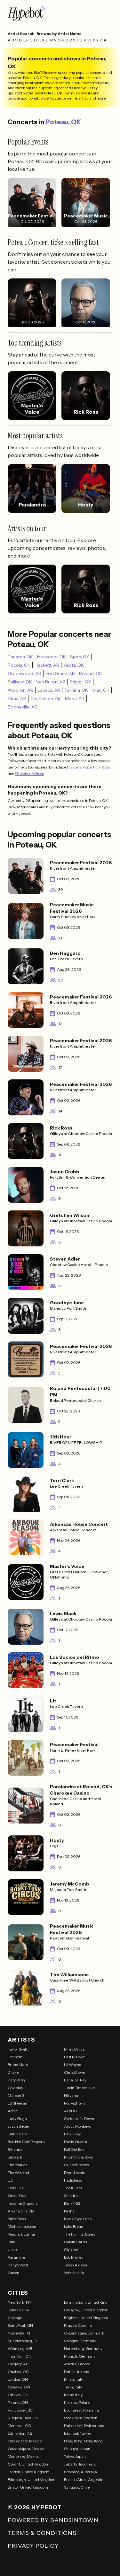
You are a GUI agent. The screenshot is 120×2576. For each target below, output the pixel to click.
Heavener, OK (52, 657)
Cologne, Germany (80, 2341)
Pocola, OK (19, 665)
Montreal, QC (19, 2426)
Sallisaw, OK (20, 682)
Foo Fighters (75, 2103)
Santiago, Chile (77, 2487)
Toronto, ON (18, 2402)
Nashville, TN (19, 2333)
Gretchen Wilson (30, 774)
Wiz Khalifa (74, 2273)
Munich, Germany (80, 2356)
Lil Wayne (72, 2065)
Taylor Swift (18, 2049)
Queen (13, 2273)
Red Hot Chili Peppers (26, 2142)
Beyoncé (15, 2157)
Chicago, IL (17, 2318)
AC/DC (70, 2111)
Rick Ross (101, 767)
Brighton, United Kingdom (86, 2318)
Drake (13, 2072)
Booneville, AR (23, 707)
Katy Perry (17, 2080)
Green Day (17, 2196)
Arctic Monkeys (77, 2126)
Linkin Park (18, 2134)
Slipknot (71, 2250)
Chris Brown (75, 2072)
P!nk (12, 2242)
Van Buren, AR (51, 682)
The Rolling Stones (80, 2234)
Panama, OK (20, 657)
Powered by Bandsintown (53, 2520)
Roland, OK (91, 673)
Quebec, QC (18, 2372)
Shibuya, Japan (77, 2449)
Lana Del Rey (75, 2080)
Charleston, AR (46, 699)
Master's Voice (79, 767)
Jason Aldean (76, 2265)
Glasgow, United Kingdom (86, 2310)
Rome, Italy (73, 2395)
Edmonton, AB (20, 2433)
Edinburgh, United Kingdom (32, 2479)
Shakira (71, 2196)
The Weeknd (18, 2172)
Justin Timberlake (79, 2088)
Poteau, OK (63, 122)
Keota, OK (74, 665)
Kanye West (18, 2265)
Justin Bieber (19, 2126)
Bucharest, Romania (81, 2410)
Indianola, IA (18, 2310)
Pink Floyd (73, 2134)
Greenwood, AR (24, 673)
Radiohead (73, 2180)
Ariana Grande (21, 2211)
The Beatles (17, 2165)
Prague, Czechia (78, 2325)
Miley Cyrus (74, 2049)
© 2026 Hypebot (35, 2507)
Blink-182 (72, 2203)
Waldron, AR (20, 690)
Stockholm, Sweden (81, 2418)
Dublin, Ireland (77, 2372)
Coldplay (15, 2088)
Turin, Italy (73, 2387)
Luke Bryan (74, 2226)
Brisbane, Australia (80, 2472)
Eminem (15, 2057)
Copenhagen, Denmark (84, 2333)
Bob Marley (74, 2257)
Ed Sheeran (17, 2103)
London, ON (18, 2379)
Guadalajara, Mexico (26, 2449)
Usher (13, 2250)
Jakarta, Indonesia (80, 2464)
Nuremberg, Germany (83, 2348)
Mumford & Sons (78, 2157)
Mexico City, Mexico (25, 2441)
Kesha (69, 2211)
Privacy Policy (33, 2546)
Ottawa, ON (18, 2395)
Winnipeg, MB (20, 2348)
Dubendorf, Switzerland (84, 2426)
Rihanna (15, 2149)
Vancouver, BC (20, 2410)
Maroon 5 (16, 2095)
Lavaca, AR (49, 690)
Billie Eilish (17, 2219)
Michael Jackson (22, 2226)
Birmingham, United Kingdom (88, 2302)
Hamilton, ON (20, 2356)
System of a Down (79, 2119)
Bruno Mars (18, 2065)
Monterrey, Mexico (24, 2456)
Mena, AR (75, 699)
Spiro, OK (80, 657)
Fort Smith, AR (60, 673)
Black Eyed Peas (78, 2219)
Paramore (16, 2257)
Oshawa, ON (19, 2387)
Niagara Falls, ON (23, 2418)
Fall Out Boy (74, 2149)
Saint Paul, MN (20, 2325)
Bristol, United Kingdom (28, 2487)
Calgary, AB (18, 2364)
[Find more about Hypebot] (60, 13)
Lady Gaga (17, 2119)
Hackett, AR (47, 665)
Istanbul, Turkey (78, 2433)
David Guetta (76, 2142)
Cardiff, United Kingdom (28, 2464)
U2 (10, 2180)
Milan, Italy (73, 2379)
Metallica (16, 2188)
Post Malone (74, 2057)
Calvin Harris (76, 2242)
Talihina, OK (76, 690)
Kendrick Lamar (22, 2234)
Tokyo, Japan (75, 2456)
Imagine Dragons (23, 2203)
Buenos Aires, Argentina (85, 2479)
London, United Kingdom (29, 2472)
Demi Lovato (75, 2172)
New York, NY (20, 2302)
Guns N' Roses (76, 2165)
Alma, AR (17, 699)
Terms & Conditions (42, 2533)
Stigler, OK (80, 682)
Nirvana (71, 2095)
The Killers (73, 2188)
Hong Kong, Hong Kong (83, 2441)
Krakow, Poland (77, 2402)
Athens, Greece (77, 2364)
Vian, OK (101, 690)
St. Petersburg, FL (23, 2341)
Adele (13, 2111)
